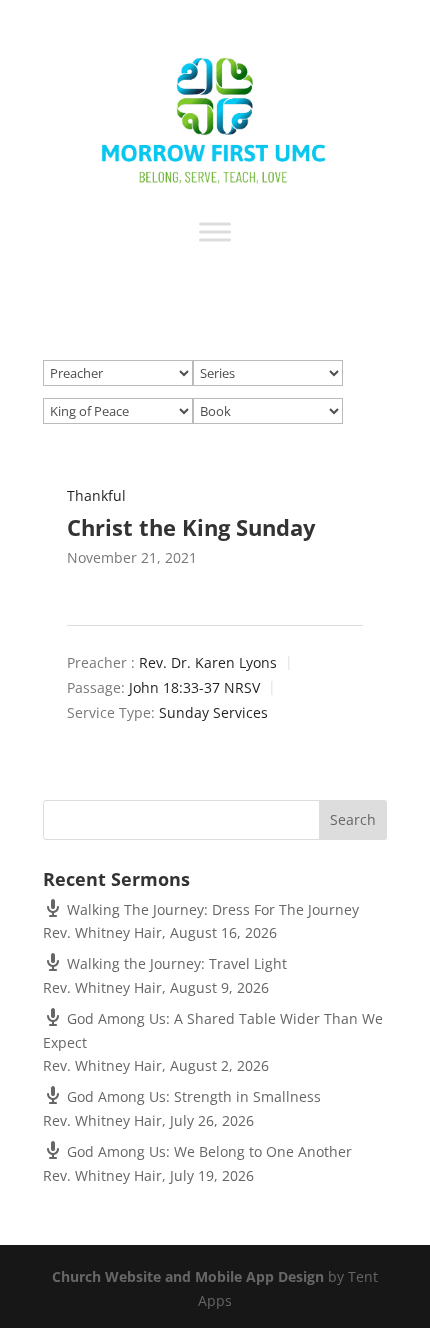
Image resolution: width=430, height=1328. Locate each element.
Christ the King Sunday (191, 527)
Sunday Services (213, 713)
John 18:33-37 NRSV (194, 688)
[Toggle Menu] (215, 231)
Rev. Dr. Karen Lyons (208, 663)
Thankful (96, 495)
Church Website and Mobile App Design (188, 1276)
